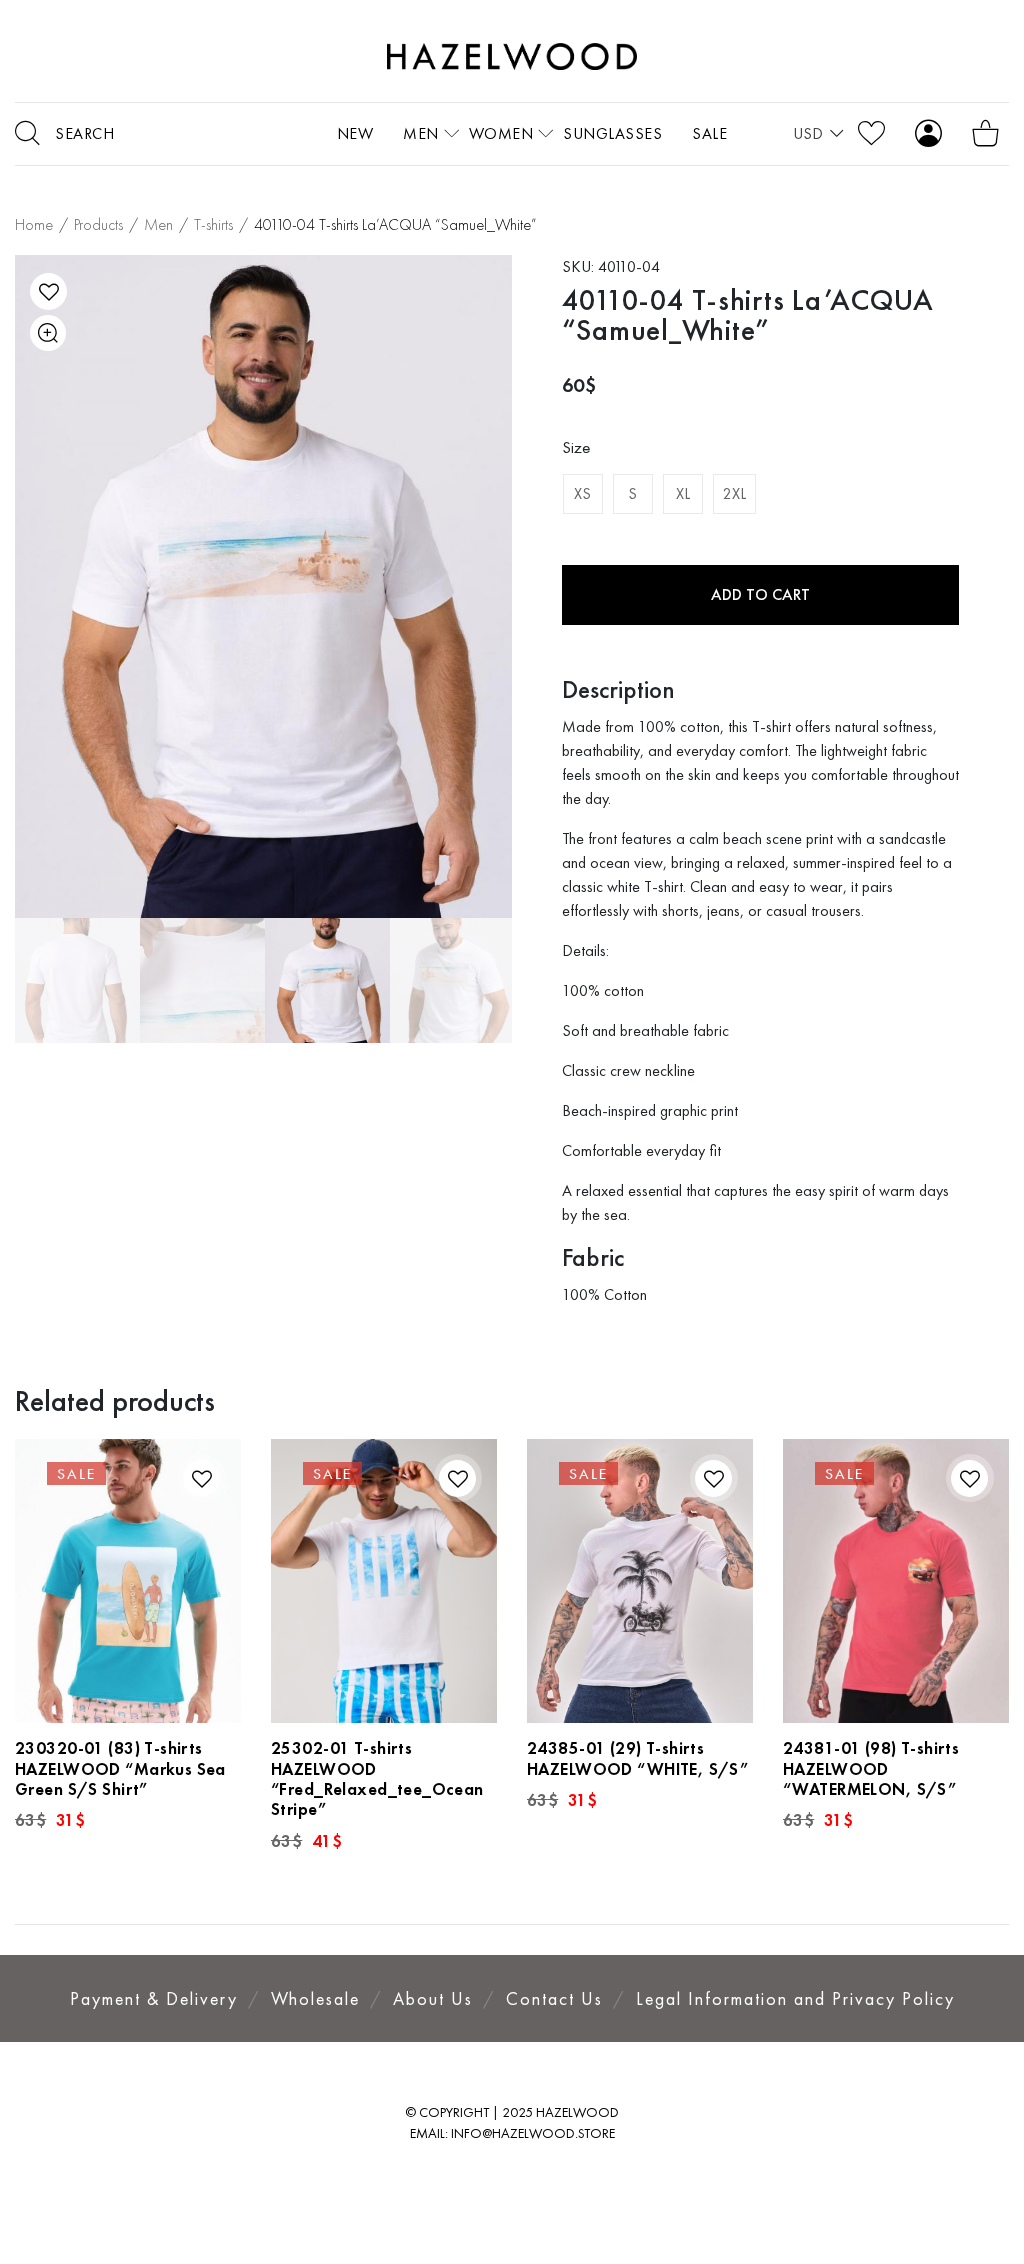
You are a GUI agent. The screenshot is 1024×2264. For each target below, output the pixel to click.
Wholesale (315, 1998)
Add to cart (760, 594)
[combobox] (818, 134)
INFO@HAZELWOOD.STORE (533, 2133)
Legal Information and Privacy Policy (795, 1998)
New (355, 133)
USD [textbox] (808, 133)
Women (501, 133)
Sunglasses (612, 133)
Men (421, 133)
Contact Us (554, 1998)
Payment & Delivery (154, 1998)
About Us (433, 1998)
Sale (709, 133)
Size (576, 447)
